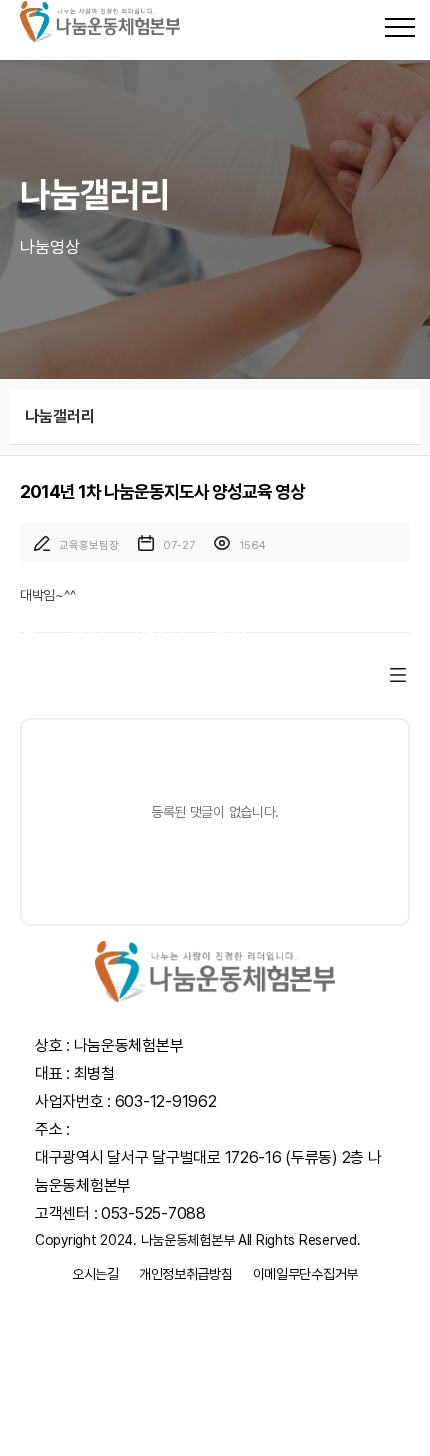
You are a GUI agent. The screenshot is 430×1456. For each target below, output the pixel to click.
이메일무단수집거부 (305, 1274)
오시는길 (95, 1274)
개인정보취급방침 (186, 1274)
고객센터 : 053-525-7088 (120, 1213)
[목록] (398, 675)
